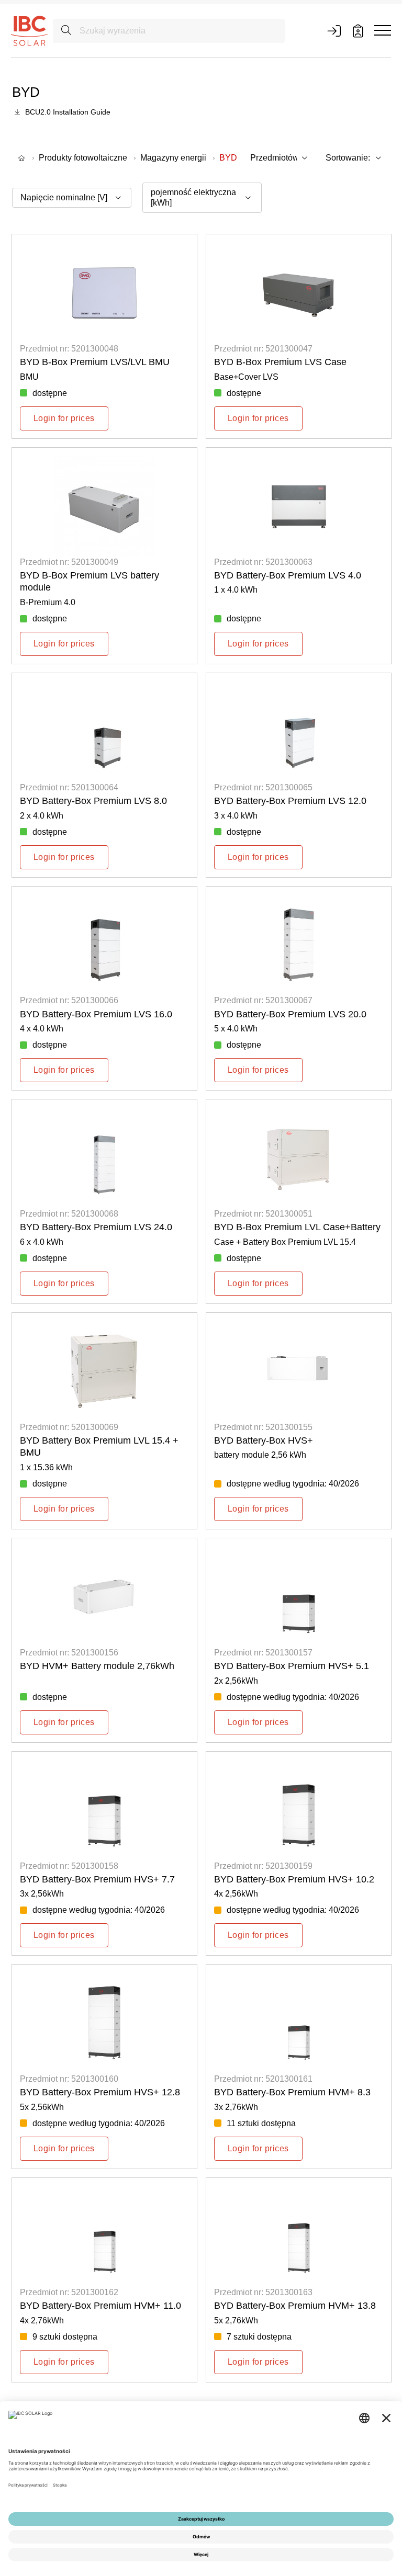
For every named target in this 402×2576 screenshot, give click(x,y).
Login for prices (64, 418)
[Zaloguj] (334, 31)
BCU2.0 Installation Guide (68, 112)
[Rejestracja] (358, 31)
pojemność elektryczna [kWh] (193, 197)
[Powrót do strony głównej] (29, 30)
